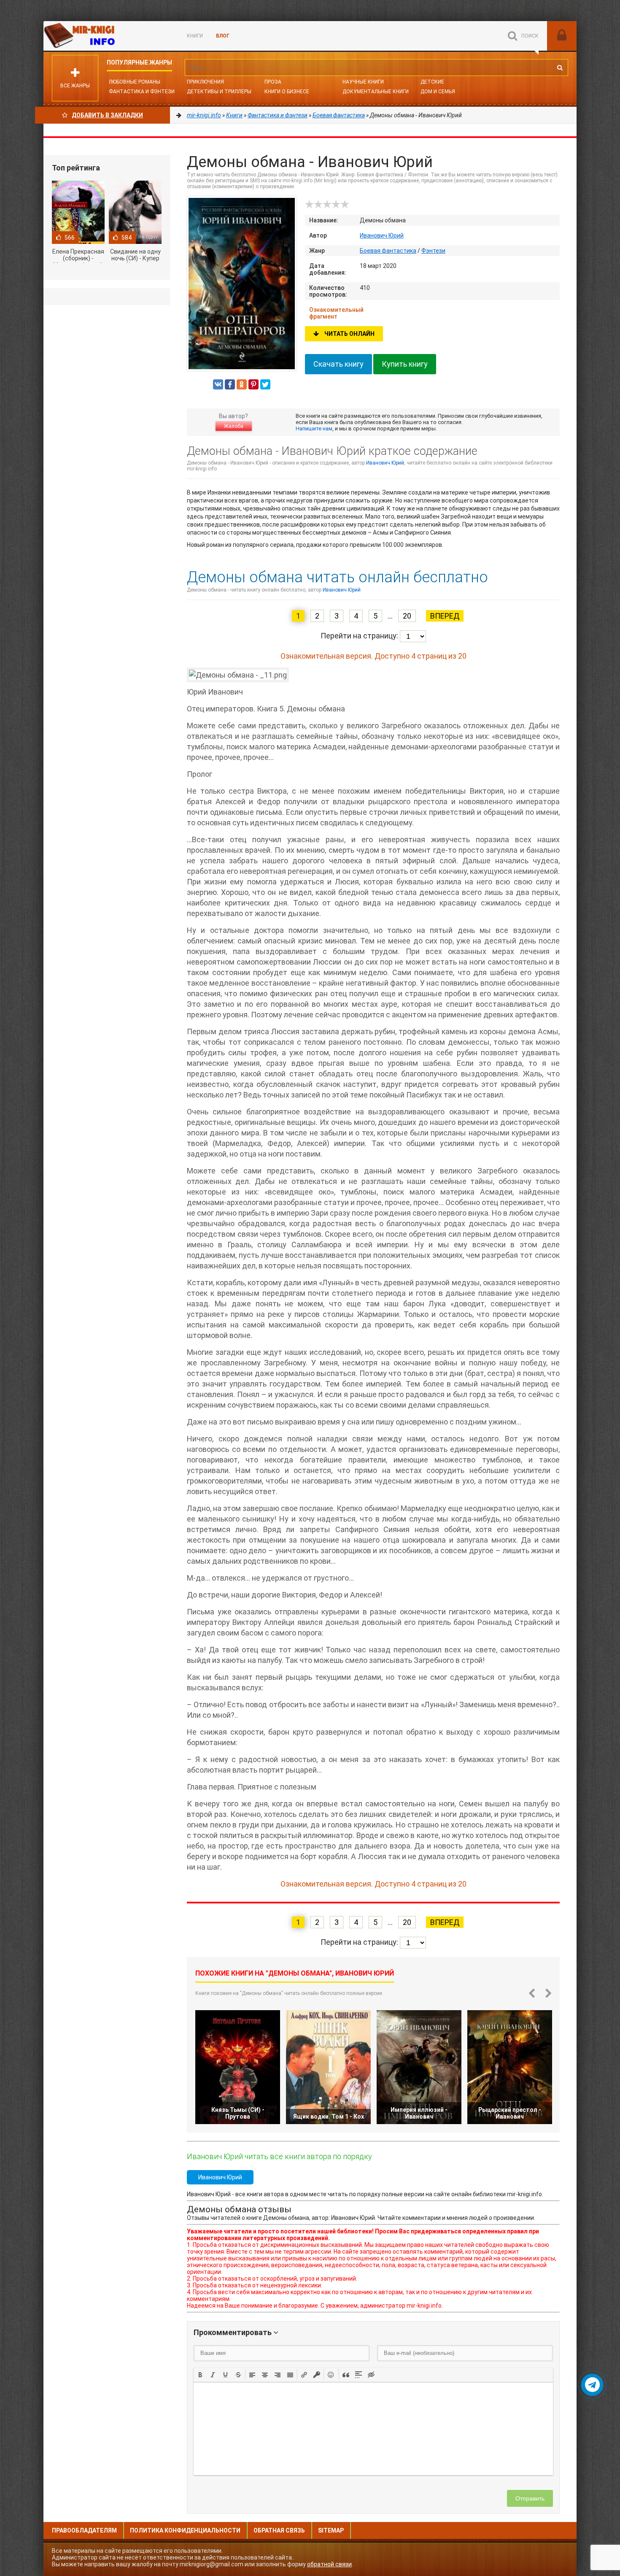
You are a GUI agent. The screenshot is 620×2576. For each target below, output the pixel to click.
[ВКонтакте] (218, 384)
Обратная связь (279, 2530)
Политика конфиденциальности (185, 2530)
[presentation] (200, 2374)
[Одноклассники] (242, 384)
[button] (200, 2374)
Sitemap (331, 2530)
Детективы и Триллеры (219, 92)
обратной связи (329, 2564)
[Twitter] (265, 384)
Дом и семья (438, 92)
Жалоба (234, 426)
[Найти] (560, 68)
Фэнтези (433, 251)
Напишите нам (314, 428)
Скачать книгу (338, 364)
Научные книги (363, 82)
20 (407, 616)
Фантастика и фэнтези (142, 92)
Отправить (530, 2498)
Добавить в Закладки (107, 115)
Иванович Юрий (382, 235)
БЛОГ (223, 36)
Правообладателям (84, 2530)
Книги (195, 36)
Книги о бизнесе (287, 92)
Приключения (205, 82)
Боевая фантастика (388, 251)
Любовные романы (135, 82)
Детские (432, 82)
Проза (273, 82)
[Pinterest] (253, 384)
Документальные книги (376, 92)
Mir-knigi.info (107, 36)
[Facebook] (230, 384)
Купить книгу (405, 364)
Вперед (445, 616)
